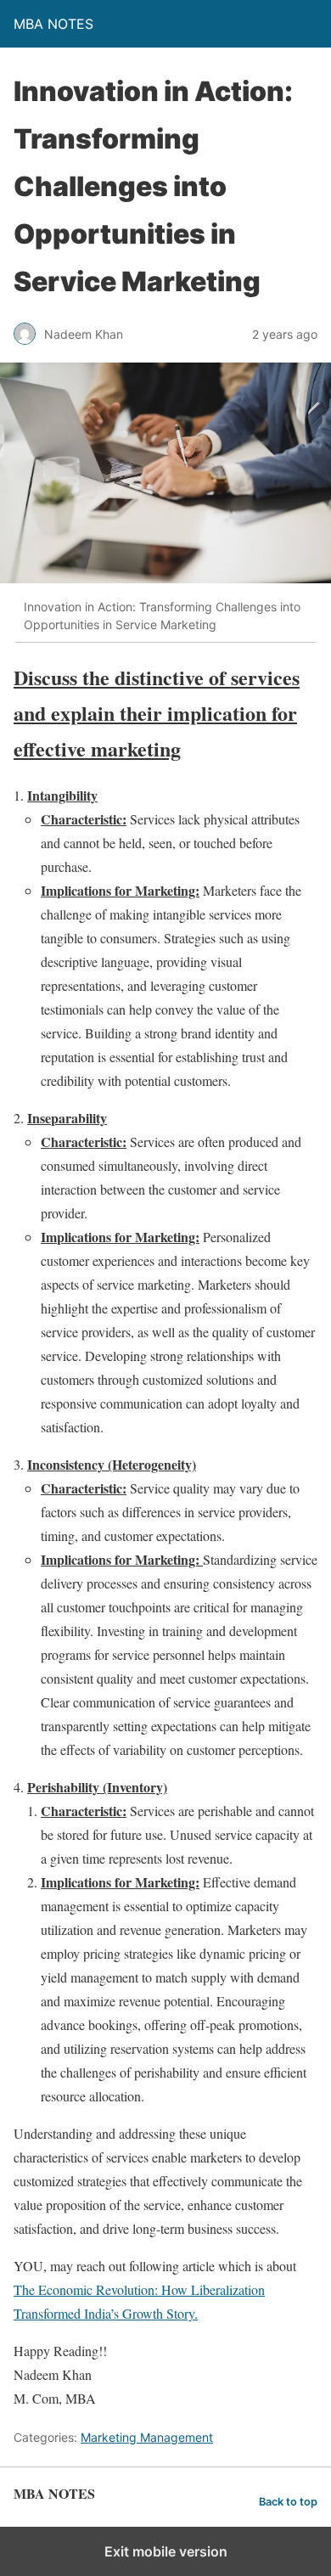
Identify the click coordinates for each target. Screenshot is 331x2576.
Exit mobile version (166, 2551)
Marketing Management (147, 2437)
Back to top (288, 2502)
